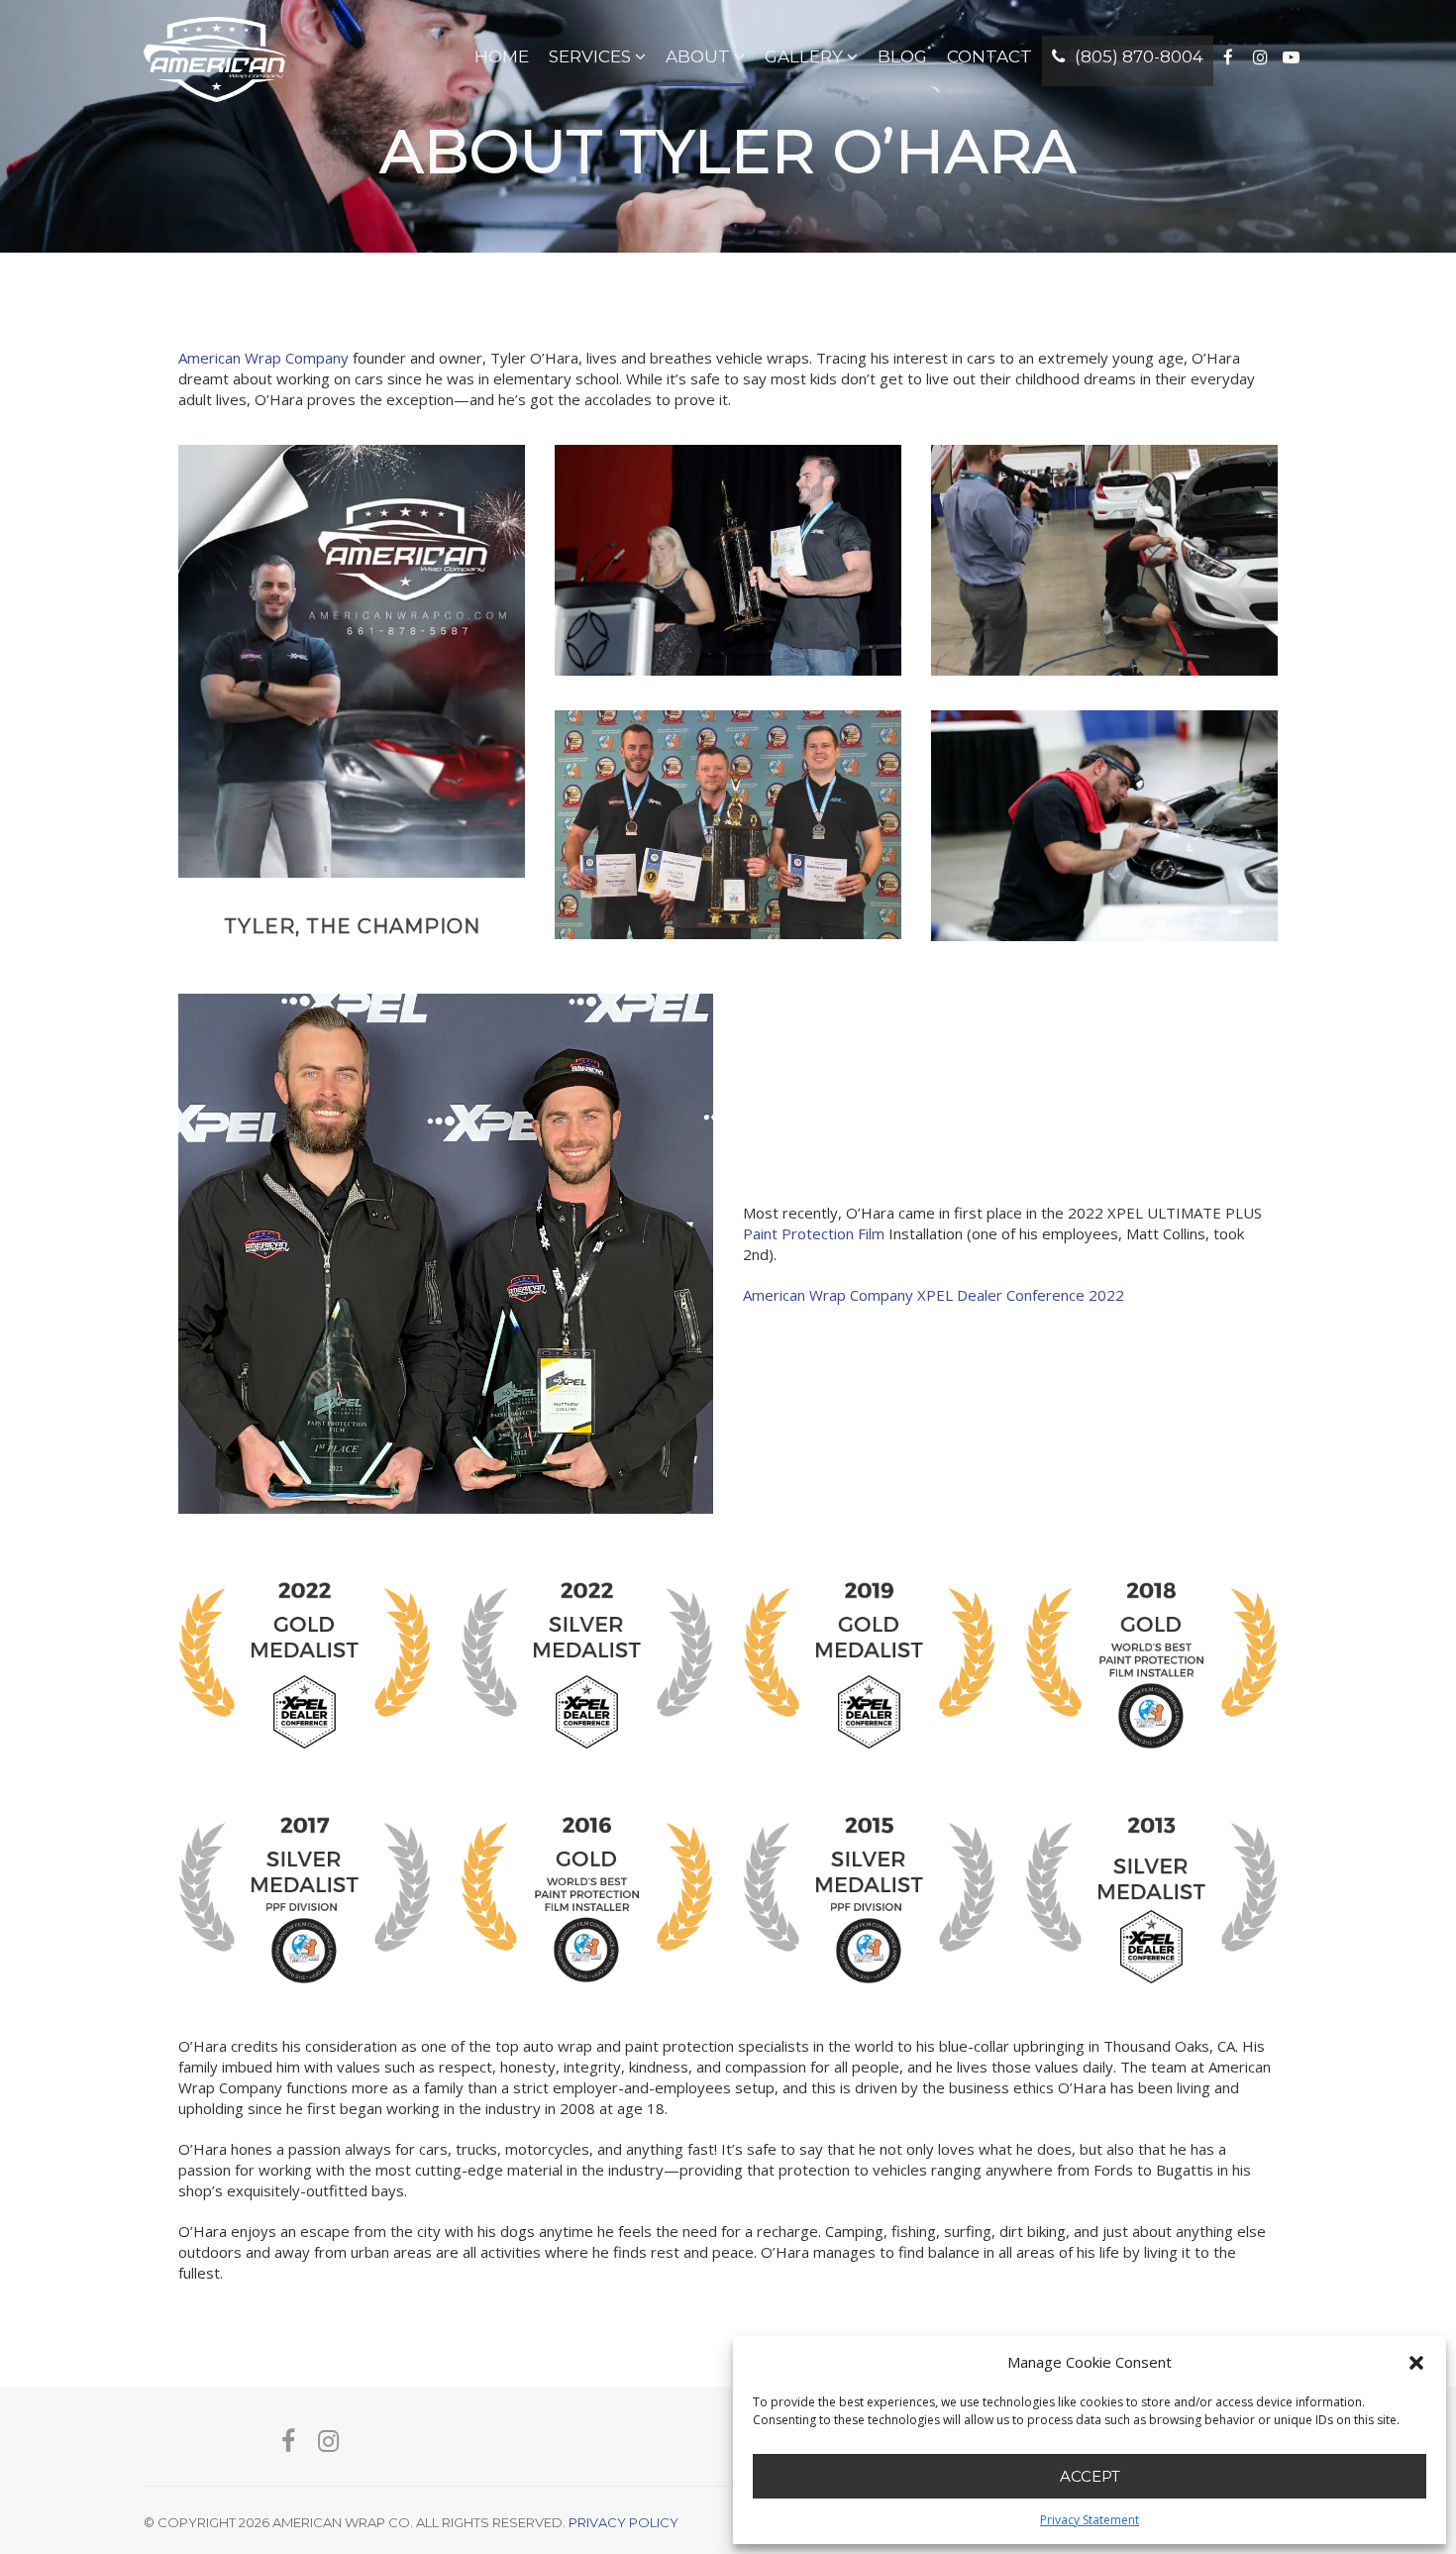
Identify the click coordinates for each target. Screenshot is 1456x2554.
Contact (989, 56)
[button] (1416, 2363)
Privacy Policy (624, 2522)
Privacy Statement (1090, 2520)
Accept (1090, 2476)
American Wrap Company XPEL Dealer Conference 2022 (934, 1295)
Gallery (804, 56)
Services (590, 56)
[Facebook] (288, 2442)
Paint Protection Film (814, 1233)
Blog (902, 56)
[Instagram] (328, 2442)
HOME (502, 56)
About (698, 56)
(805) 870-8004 (1137, 56)
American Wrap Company (263, 358)
